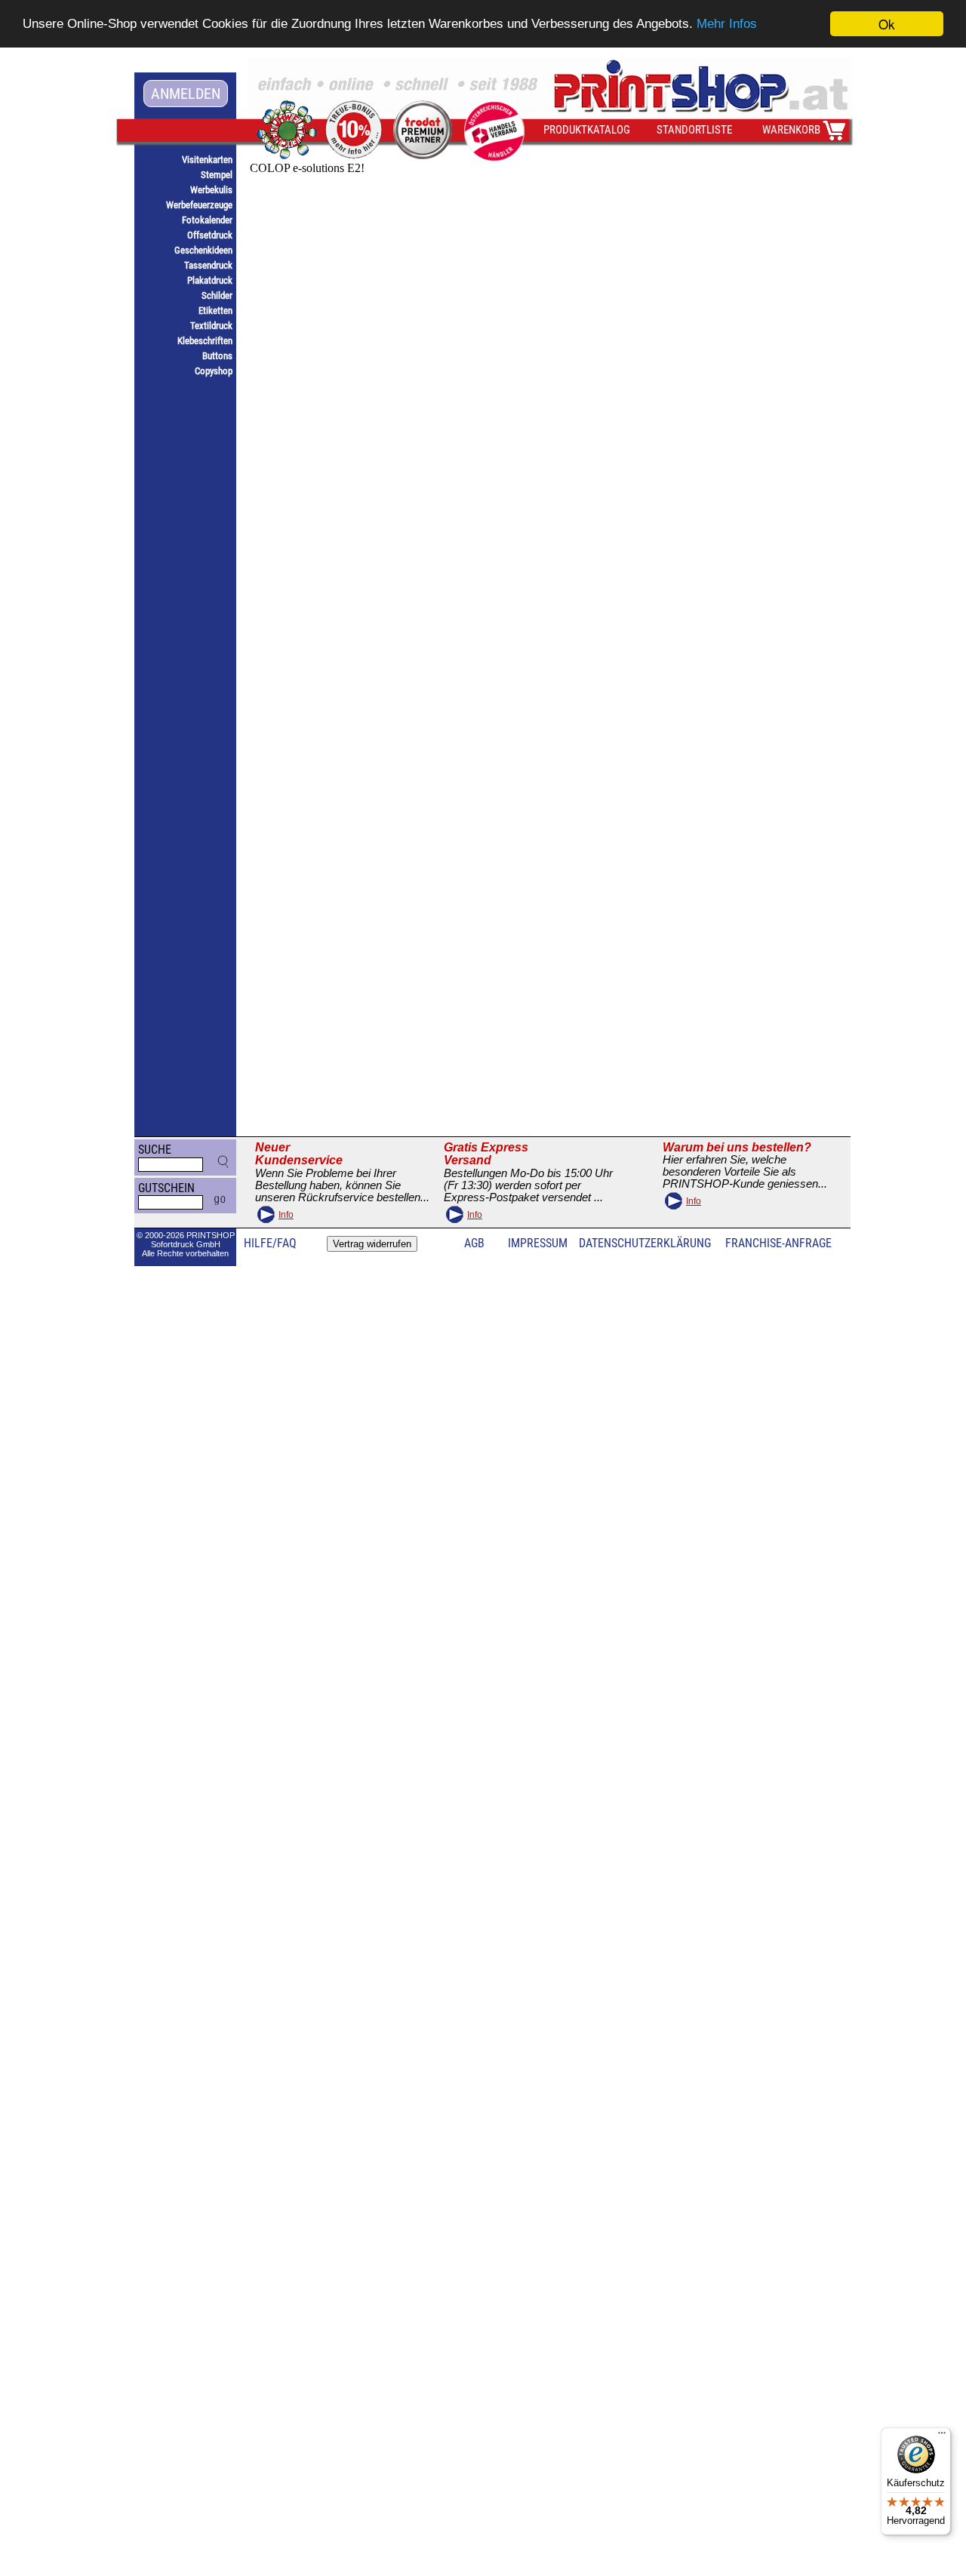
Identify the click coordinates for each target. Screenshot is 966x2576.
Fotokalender (207, 220)
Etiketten (215, 310)
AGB (474, 1243)
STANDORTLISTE (694, 130)
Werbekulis (211, 190)
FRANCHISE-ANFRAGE (778, 1243)
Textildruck (211, 326)
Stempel (217, 175)
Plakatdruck (210, 280)
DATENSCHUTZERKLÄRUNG (645, 1243)
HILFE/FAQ (270, 1243)
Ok (887, 24)
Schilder (217, 295)
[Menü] (942, 2436)
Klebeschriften (205, 341)
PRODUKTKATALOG (587, 130)
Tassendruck (208, 265)
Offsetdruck (210, 235)
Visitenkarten (207, 160)
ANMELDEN (186, 94)
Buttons (217, 356)
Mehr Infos (727, 25)
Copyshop (214, 371)
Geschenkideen (203, 250)
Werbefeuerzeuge (199, 205)
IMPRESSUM (538, 1243)
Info (286, 1215)
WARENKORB (791, 130)
